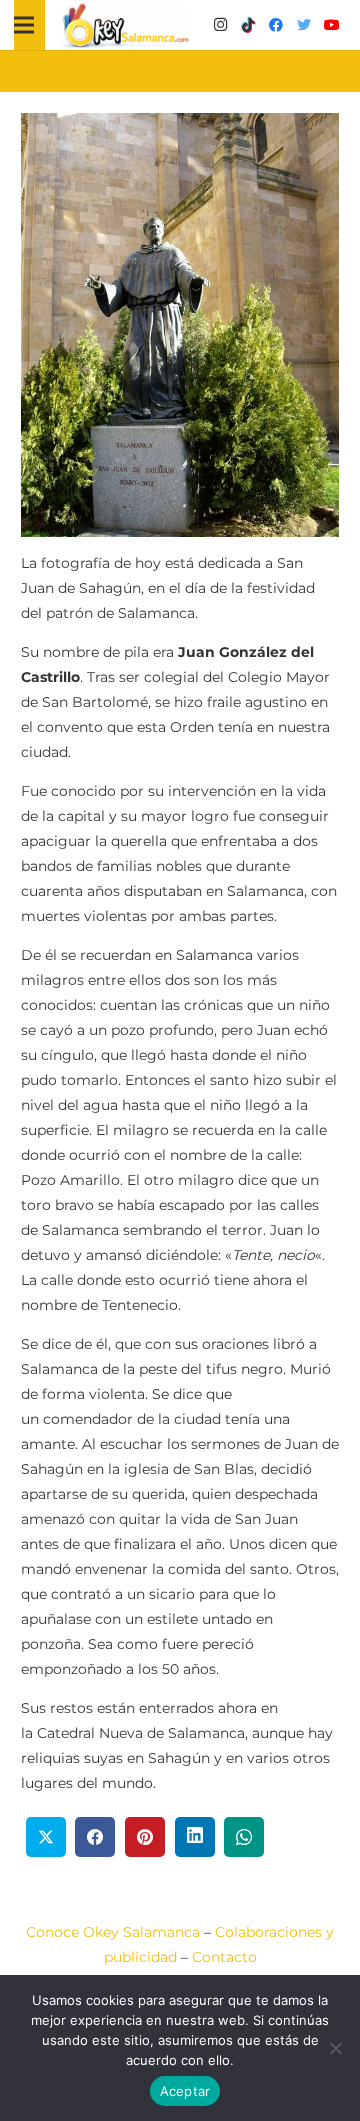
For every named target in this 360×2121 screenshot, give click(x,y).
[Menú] (24, 25)
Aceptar (185, 2091)
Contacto (224, 1957)
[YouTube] (332, 25)
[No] (335, 2048)
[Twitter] (304, 25)
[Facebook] (276, 25)
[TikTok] (248, 25)
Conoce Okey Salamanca (113, 1932)
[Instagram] (220, 25)
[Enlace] (126, 25)
